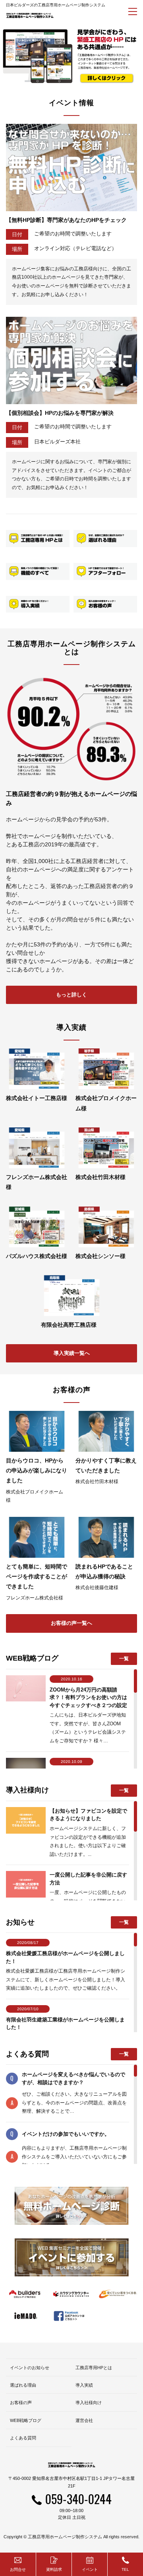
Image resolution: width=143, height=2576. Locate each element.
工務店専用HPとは (94, 2368)
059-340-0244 (78, 2499)
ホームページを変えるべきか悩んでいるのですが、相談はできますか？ (73, 2078)
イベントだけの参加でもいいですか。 (66, 2134)
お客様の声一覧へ (71, 1623)
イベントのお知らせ (30, 2368)
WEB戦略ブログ (26, 2420)
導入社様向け (89, 2403)
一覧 (124, 1659)
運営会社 (84, 2420)
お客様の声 (21, 2403)
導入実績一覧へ (72, 1353)
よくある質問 (23, 2438)
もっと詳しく (71, 995)
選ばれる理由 (23, 2385)
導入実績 (84, 2385)
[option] (71, 56)
